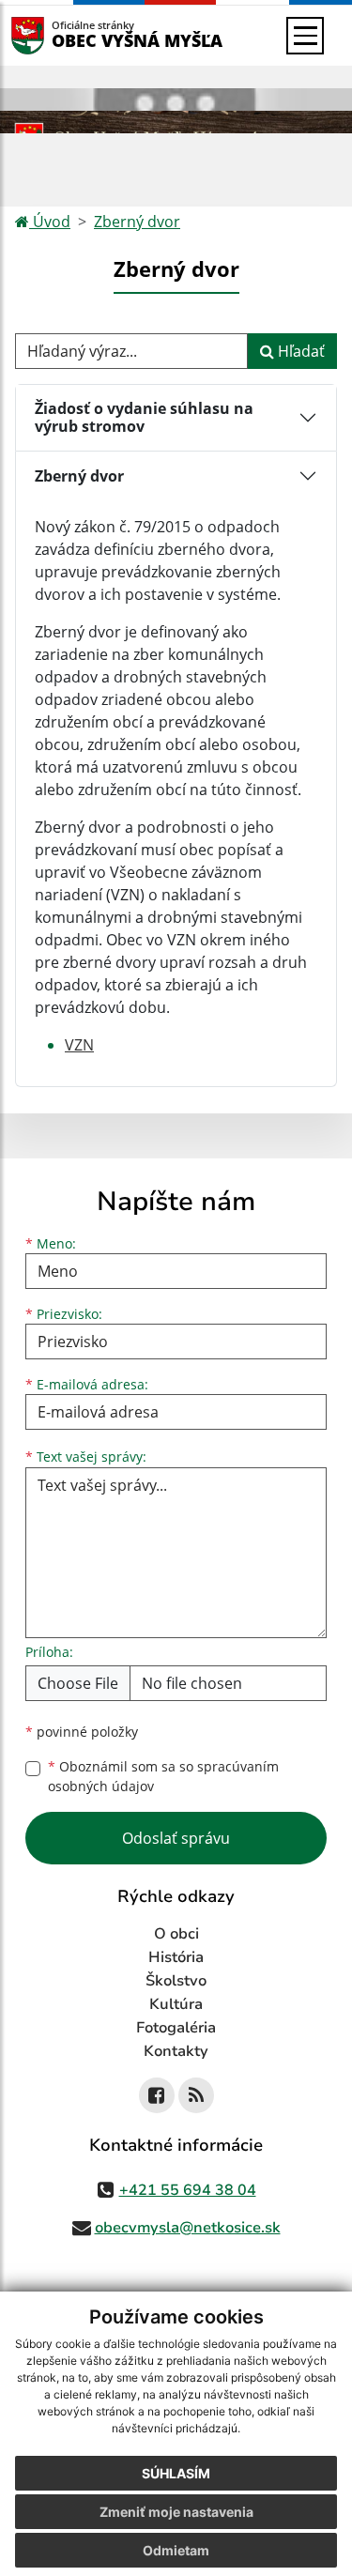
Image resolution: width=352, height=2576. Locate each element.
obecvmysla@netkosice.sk (188, 2228)
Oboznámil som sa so (163, 1776)
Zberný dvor (137, 222)
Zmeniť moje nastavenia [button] (176, 2512)
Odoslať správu (176, 1838)
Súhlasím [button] (176, 2473)
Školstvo (176, 1981)
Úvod (50, 222)
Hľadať (299, 351)
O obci (176, 1934)
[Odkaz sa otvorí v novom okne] (157, 2095)
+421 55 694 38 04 (188, 2190)
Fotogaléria (176, 2028)
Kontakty (176, 2051)
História (176, 1957)
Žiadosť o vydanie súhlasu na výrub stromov (144, 417)
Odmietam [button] (176, 2550)
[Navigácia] (305, 36)
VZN (79, 1045)
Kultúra (176, 2004)
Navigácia (56, 35)
